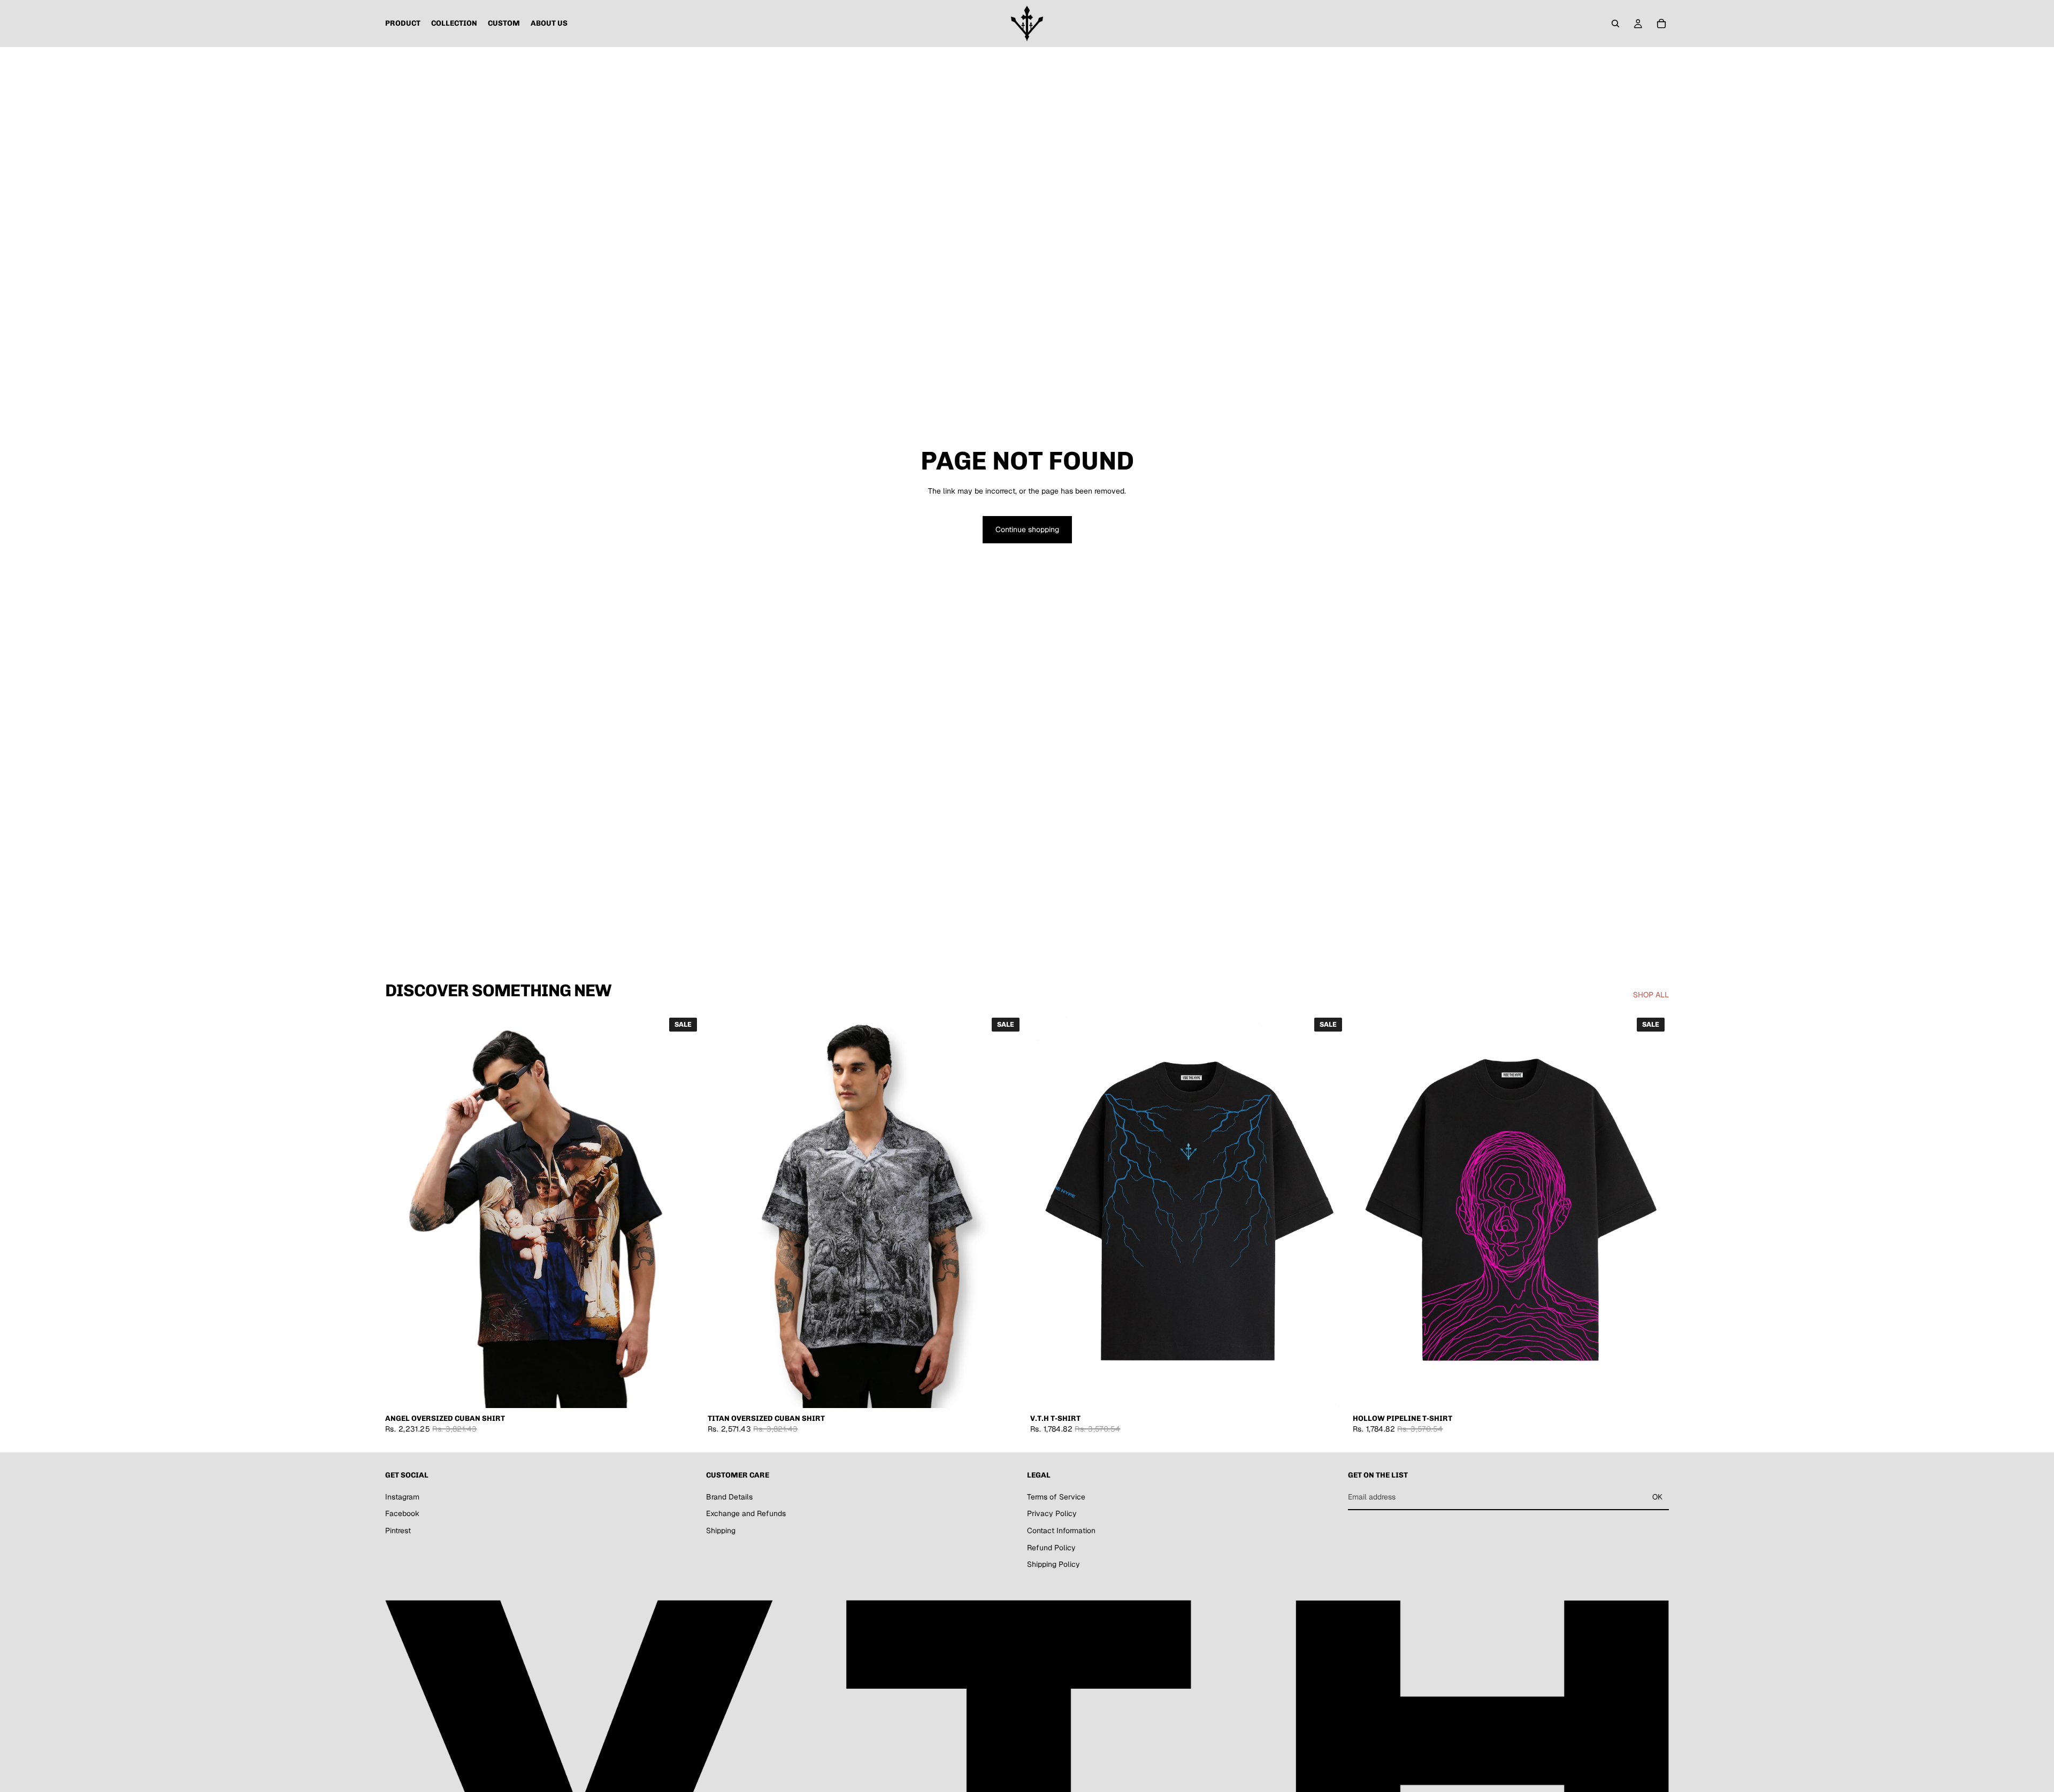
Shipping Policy (1053, 1564)
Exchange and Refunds (746, 1514)
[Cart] (1661, 24)
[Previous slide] (401, 1211)
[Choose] (685, 1392)
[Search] (1615, 24)
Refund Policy (1051, 1548)
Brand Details (729, 1497)
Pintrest (398, 1530)
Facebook (402, 1514)
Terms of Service (1056, 1497)
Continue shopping (1027, 529)
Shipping (721, 1530)
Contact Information (1061, 1530)
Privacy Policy (1052, 1514)
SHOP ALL (1651, 995)
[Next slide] (685, 1211)
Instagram (402, 1497)
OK (1657, 1497)
